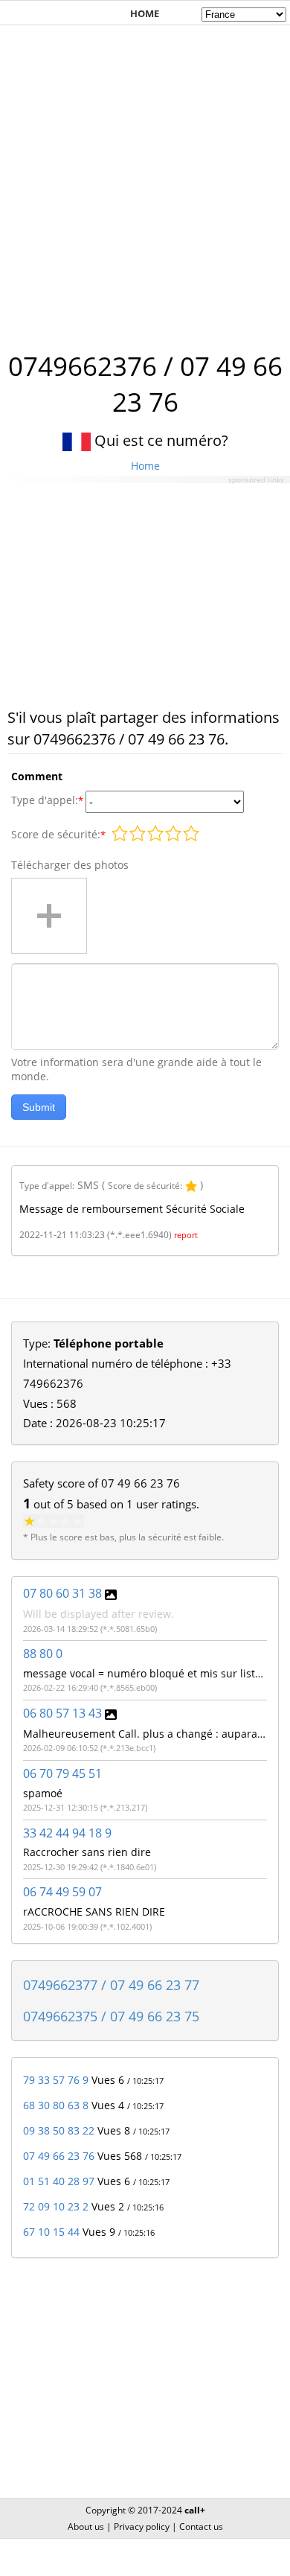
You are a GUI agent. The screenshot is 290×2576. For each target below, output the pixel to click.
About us (86, 2526)
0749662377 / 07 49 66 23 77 (111, 1985)
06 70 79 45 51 (62, 1773)
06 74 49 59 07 (62, 1892)
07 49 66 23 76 (59, 2156)
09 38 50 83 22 (59, 2130)
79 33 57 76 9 (56, 2080)
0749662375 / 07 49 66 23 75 (111, 2016)
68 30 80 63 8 (56, 2105)
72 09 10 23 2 (56, 2206)
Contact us (201, 2526)
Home (145, 466)
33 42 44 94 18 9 (67, 1833)
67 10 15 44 (51, 2232)
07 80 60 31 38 (62, 1593)
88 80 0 (43, 1654)
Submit (39, 1107)
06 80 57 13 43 (62, 1713)
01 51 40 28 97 (59, 2181)
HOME (145, 13)
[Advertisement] (145, 180)
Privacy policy (142, 2526)
